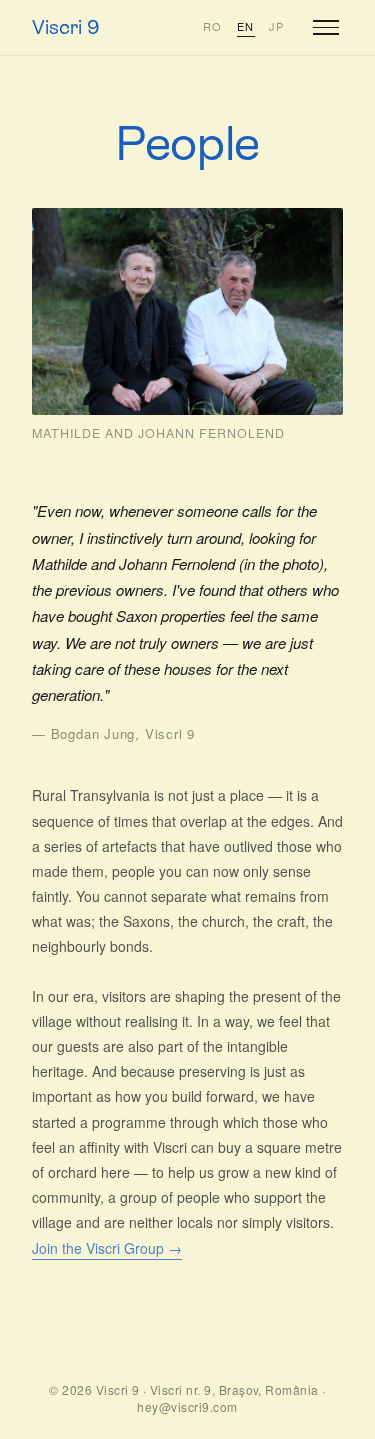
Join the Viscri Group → (107, 1248)
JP (277, 26)
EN (246, 26)
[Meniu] (326, 27)
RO (213, 26)
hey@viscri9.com (187, 1406)
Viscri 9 (66, 27)
